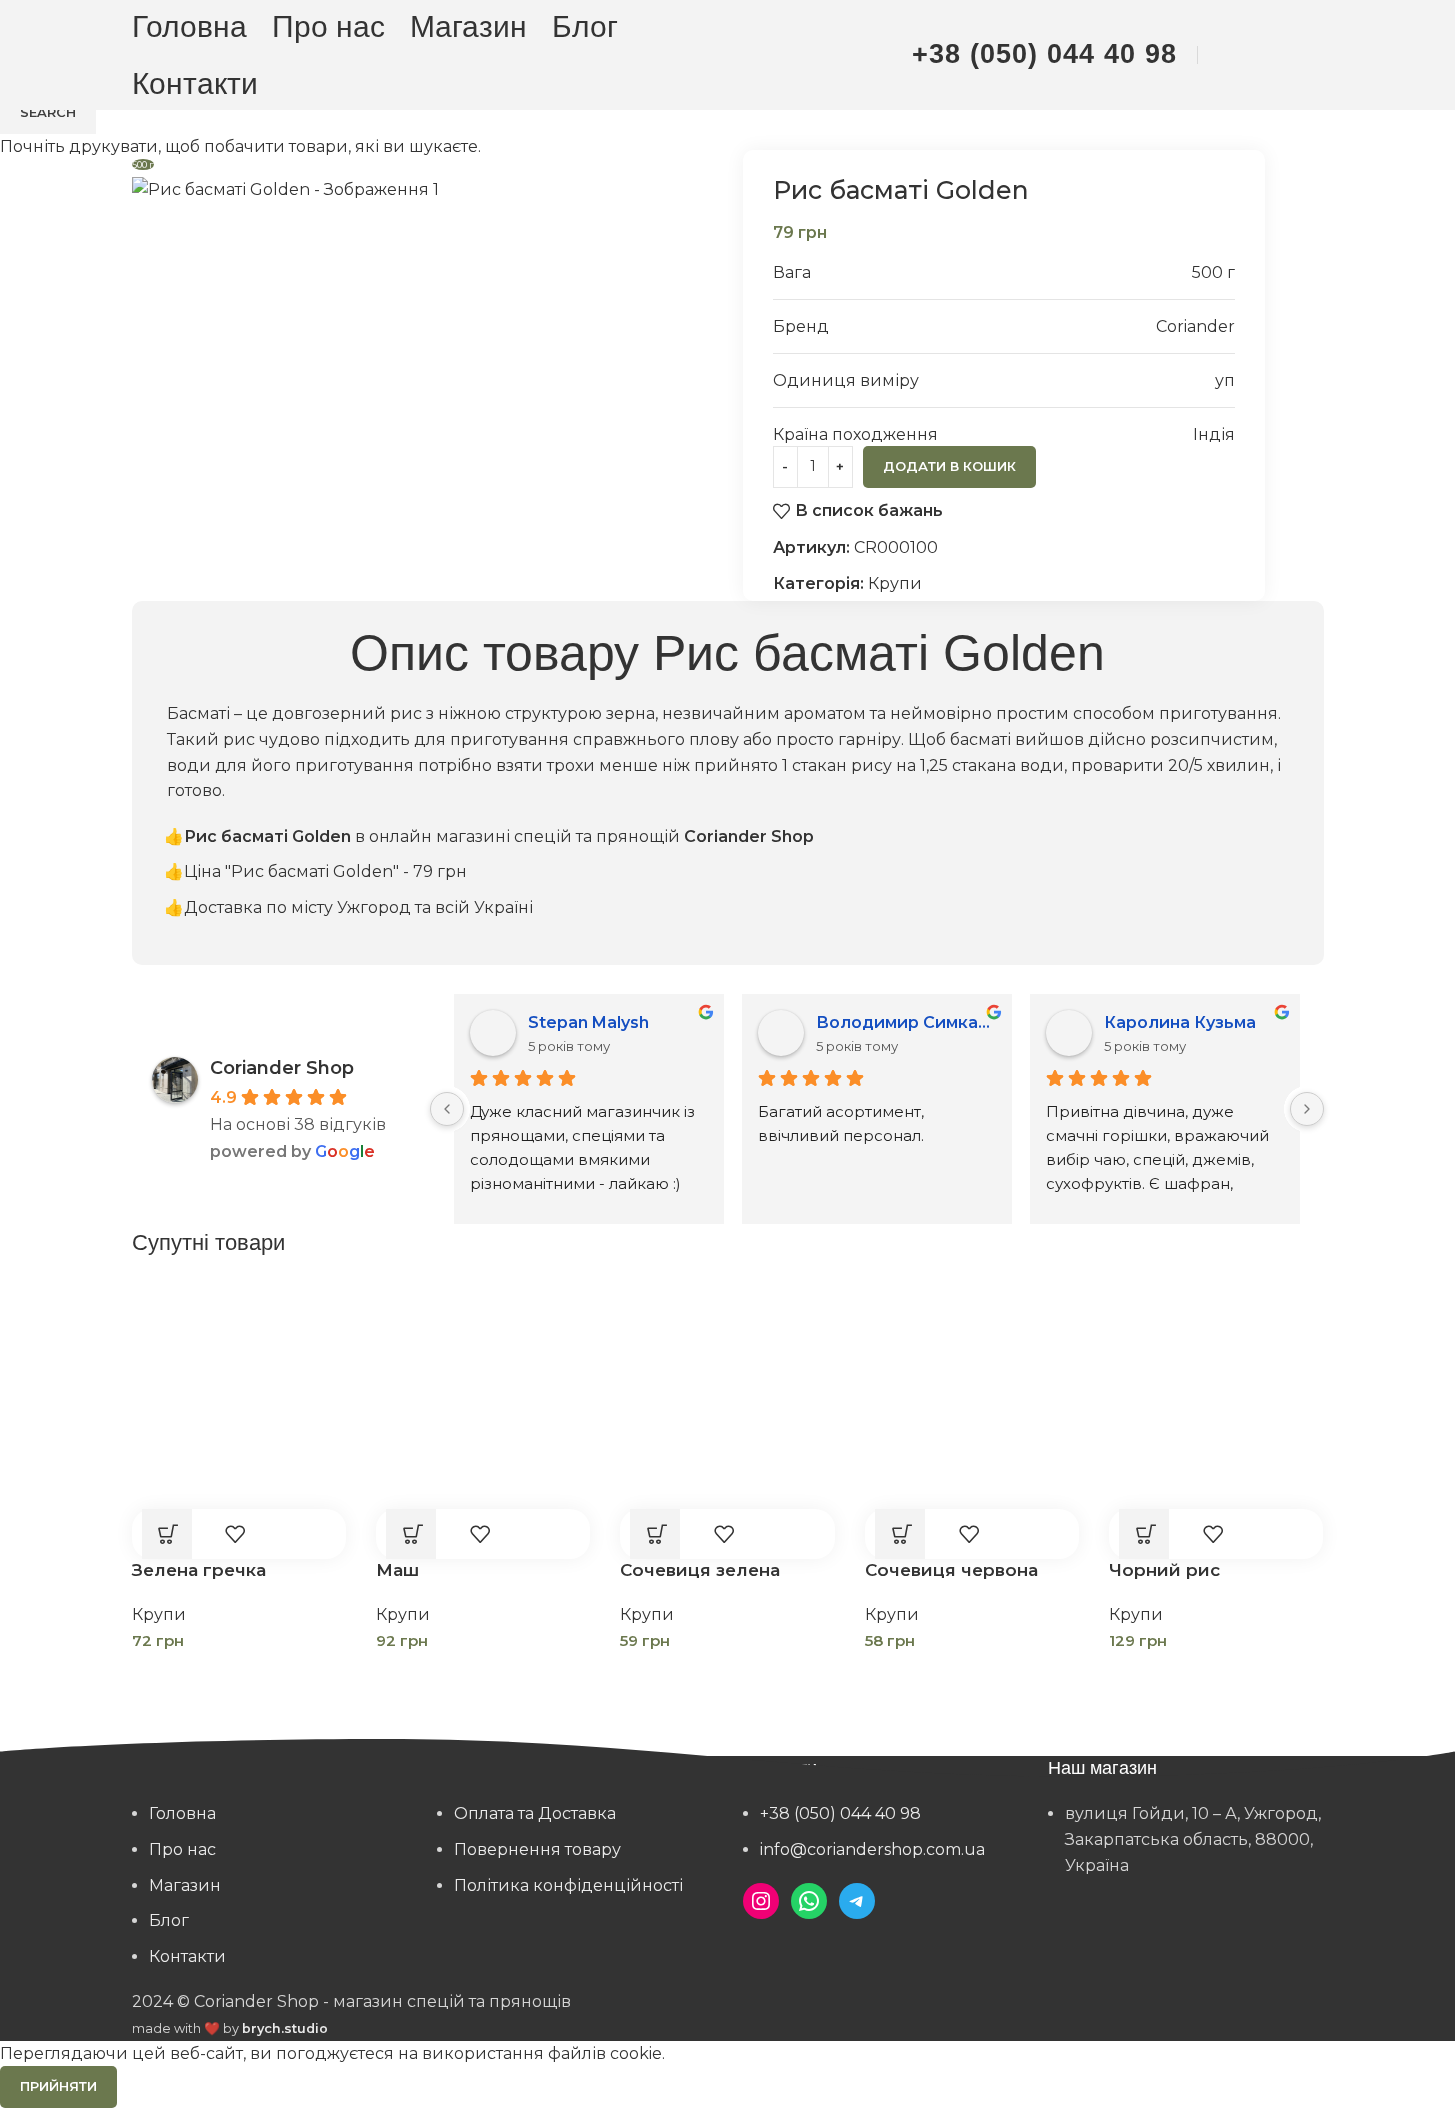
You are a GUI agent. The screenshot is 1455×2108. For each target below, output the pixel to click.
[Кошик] (1313, 55)
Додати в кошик (949, 466)
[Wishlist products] (1271, 55)
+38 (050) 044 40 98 (1044, 54)
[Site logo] (728, 53)
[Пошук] (1229, 55)
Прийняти (58, 2086)
